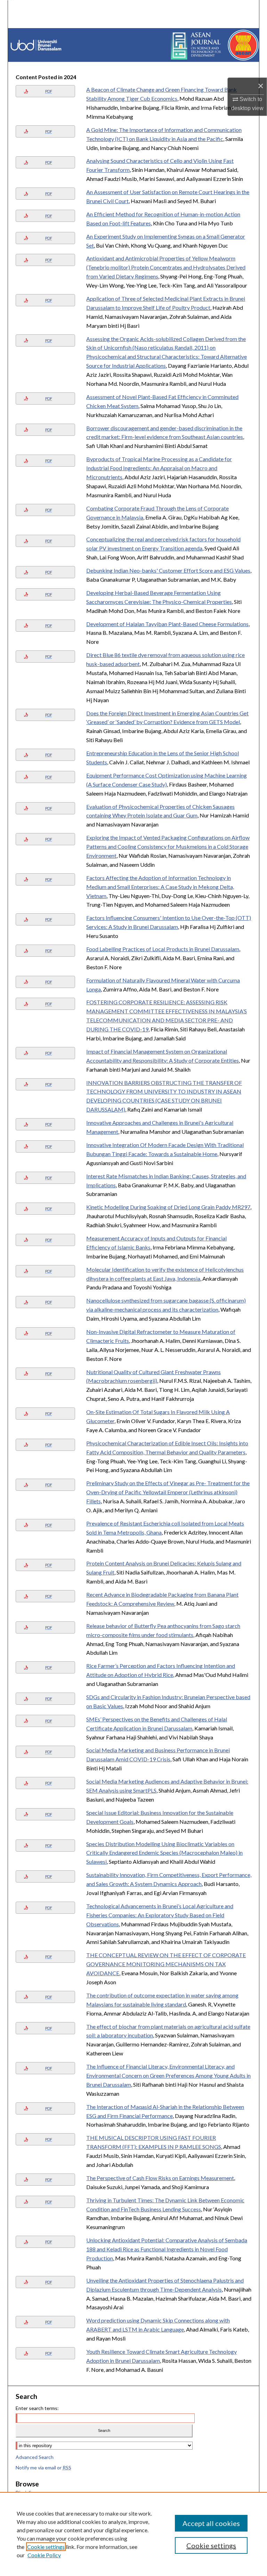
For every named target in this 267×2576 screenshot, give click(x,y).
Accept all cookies (211, 2523)
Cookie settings (46, 2547)
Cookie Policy (44, 2555)
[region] (133, 2534)
